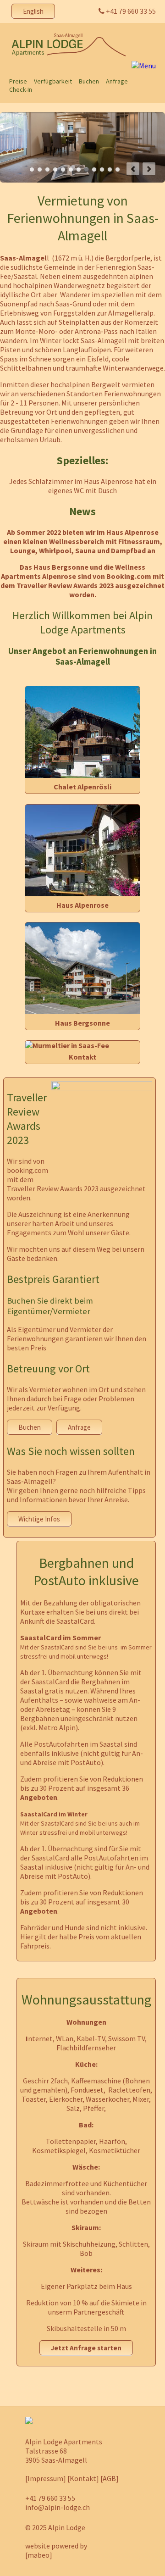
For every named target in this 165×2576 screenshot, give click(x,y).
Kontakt (82, 1057)
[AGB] (110, 2478)
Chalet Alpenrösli (82, 787)
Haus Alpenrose (82, 905)
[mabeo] (39, 2555)
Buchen (30, 1427)
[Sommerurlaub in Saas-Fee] (67, 1045)
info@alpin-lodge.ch (58, 2507)
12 (118, 169)
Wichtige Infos (39, 1519)
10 (102, 169)
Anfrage (79, 1427)
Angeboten (39, 1797)
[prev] (133, 169)
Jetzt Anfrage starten (86, 2348)
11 (110, 169)
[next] (149, 169)
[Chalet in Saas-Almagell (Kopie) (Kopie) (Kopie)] (82, 1011)
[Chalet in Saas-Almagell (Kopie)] (82, 775)
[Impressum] (46, 2478)
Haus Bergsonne (82, 1023)
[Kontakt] (83, 2478)
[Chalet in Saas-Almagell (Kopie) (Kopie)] (82, 894)
